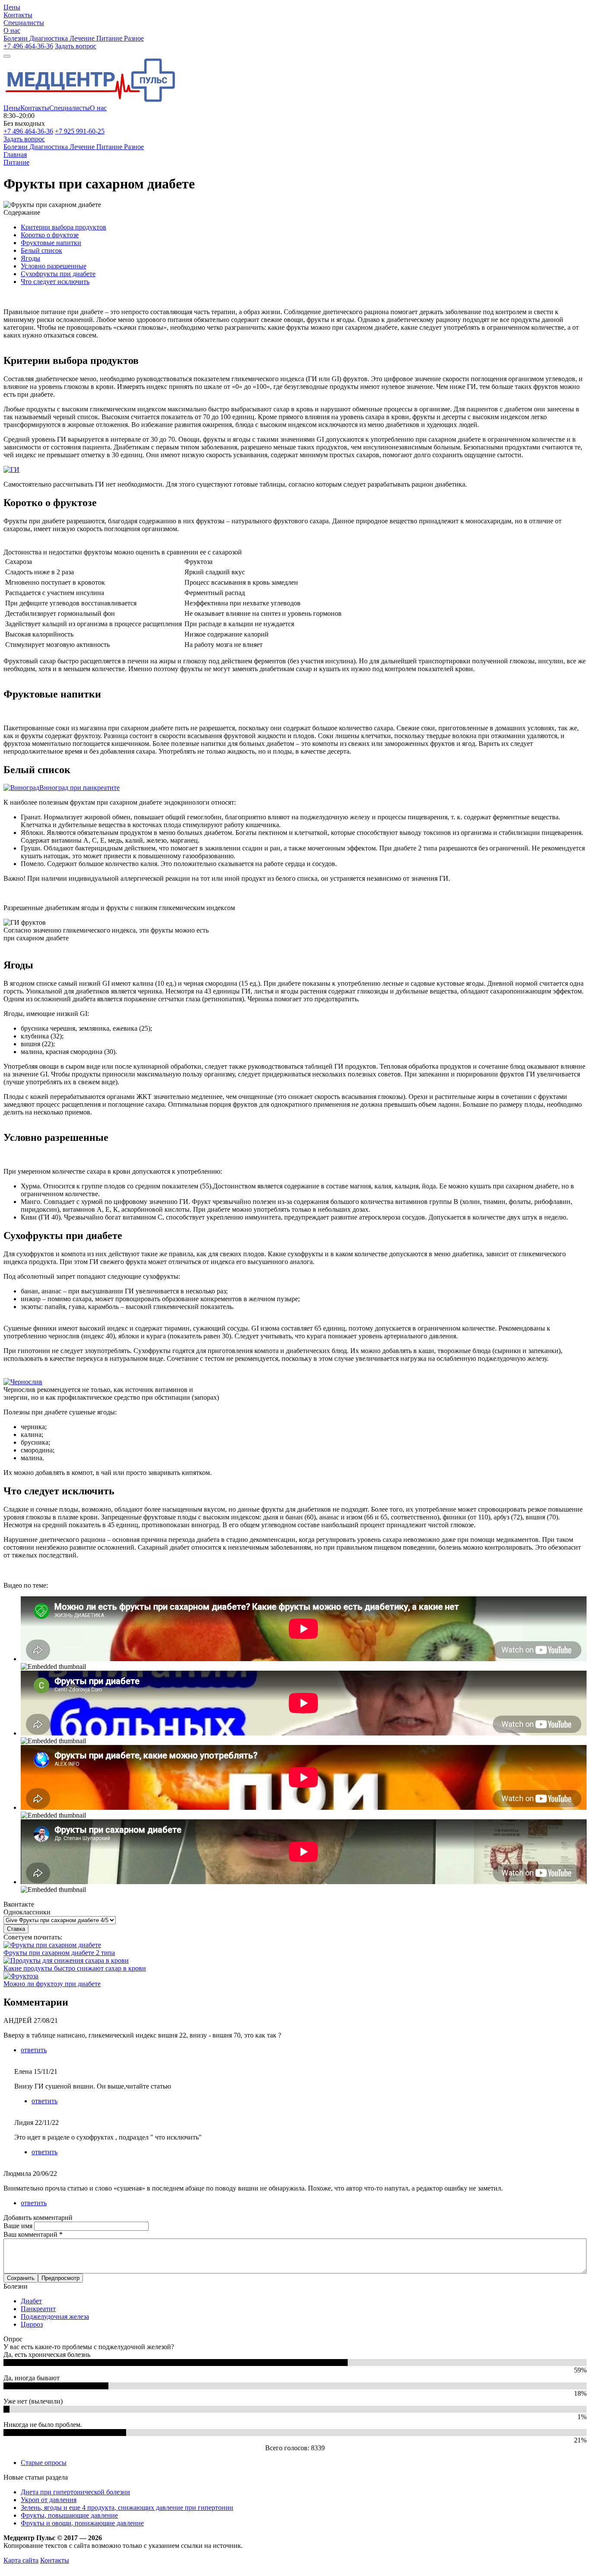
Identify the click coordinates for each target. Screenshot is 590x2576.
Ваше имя (19, 2226)
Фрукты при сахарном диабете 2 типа (59, 1953)
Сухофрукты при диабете (58, 274)
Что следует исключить (55, 282)
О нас (98, 108)
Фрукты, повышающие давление (69, 2515)
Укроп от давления (49, 2500)
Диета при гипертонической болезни (75, 2492)
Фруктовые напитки (51, 243)
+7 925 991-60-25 (80, 131)
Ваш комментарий (33, 2234)
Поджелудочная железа (55, 2316)
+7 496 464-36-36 (28, 46)
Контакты (35, 108)
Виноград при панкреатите (79, 788)
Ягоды (30, 258)
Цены (12, 108)
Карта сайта (21, 2560)
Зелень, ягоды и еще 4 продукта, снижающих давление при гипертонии (127, 2508)
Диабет (31, 2301)
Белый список (41, 250)
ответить (34, 2050)
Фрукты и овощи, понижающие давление (82, 2523)
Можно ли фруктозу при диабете (52, 1984)
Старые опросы (44, 2463)
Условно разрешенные (54, 266)
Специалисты (70, 108)
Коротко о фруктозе (50, 235)
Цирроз (32, 2324)
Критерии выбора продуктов (63, 227)
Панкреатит (38, 2309)
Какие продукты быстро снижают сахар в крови (75, 1968)
